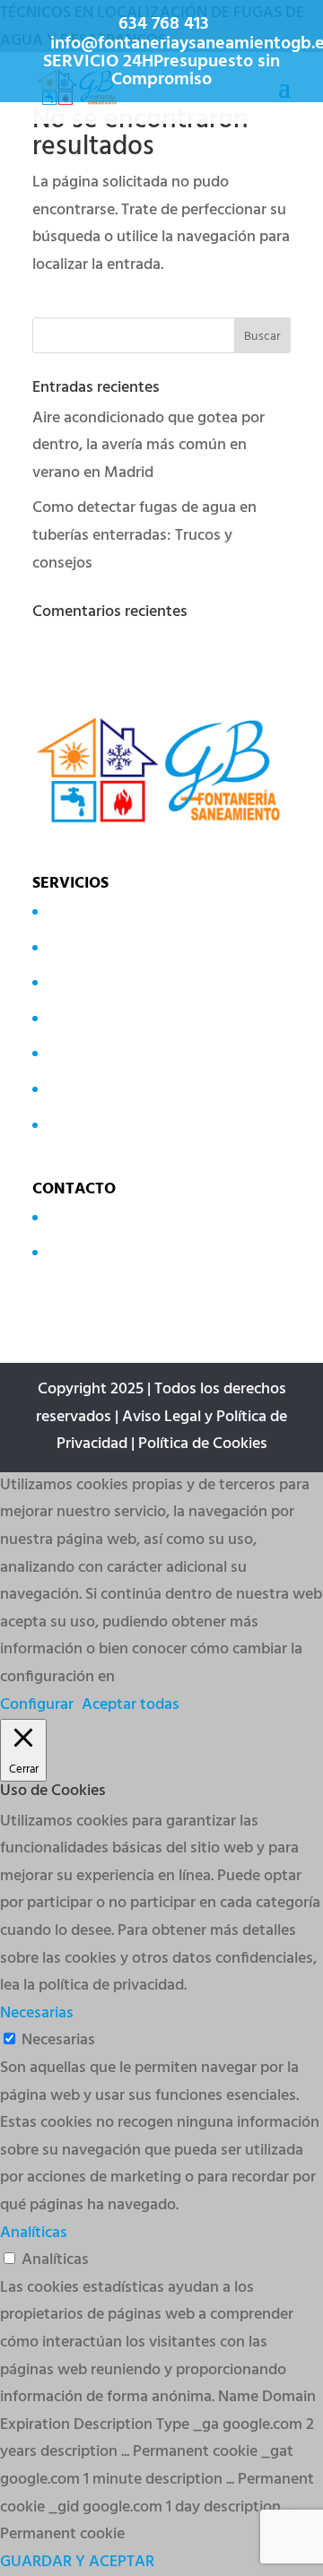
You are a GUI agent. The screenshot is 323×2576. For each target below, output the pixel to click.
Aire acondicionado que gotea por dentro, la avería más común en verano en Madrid (148, 446)
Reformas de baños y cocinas (144, 1124)
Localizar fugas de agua (125, 911)
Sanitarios (79, 946)
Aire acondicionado (111, 982)
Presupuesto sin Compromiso (196, 71)
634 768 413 (164, 24)
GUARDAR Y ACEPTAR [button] (77, 2562)
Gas (58, 1053)
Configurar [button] (37, 1705)
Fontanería (82, 1089)
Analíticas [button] (34, 2233)
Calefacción (84, 1017)
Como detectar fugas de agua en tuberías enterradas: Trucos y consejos (144, 535)
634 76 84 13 (86, 1217)
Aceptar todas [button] (131, 1705)
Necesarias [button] (37, 2013)
